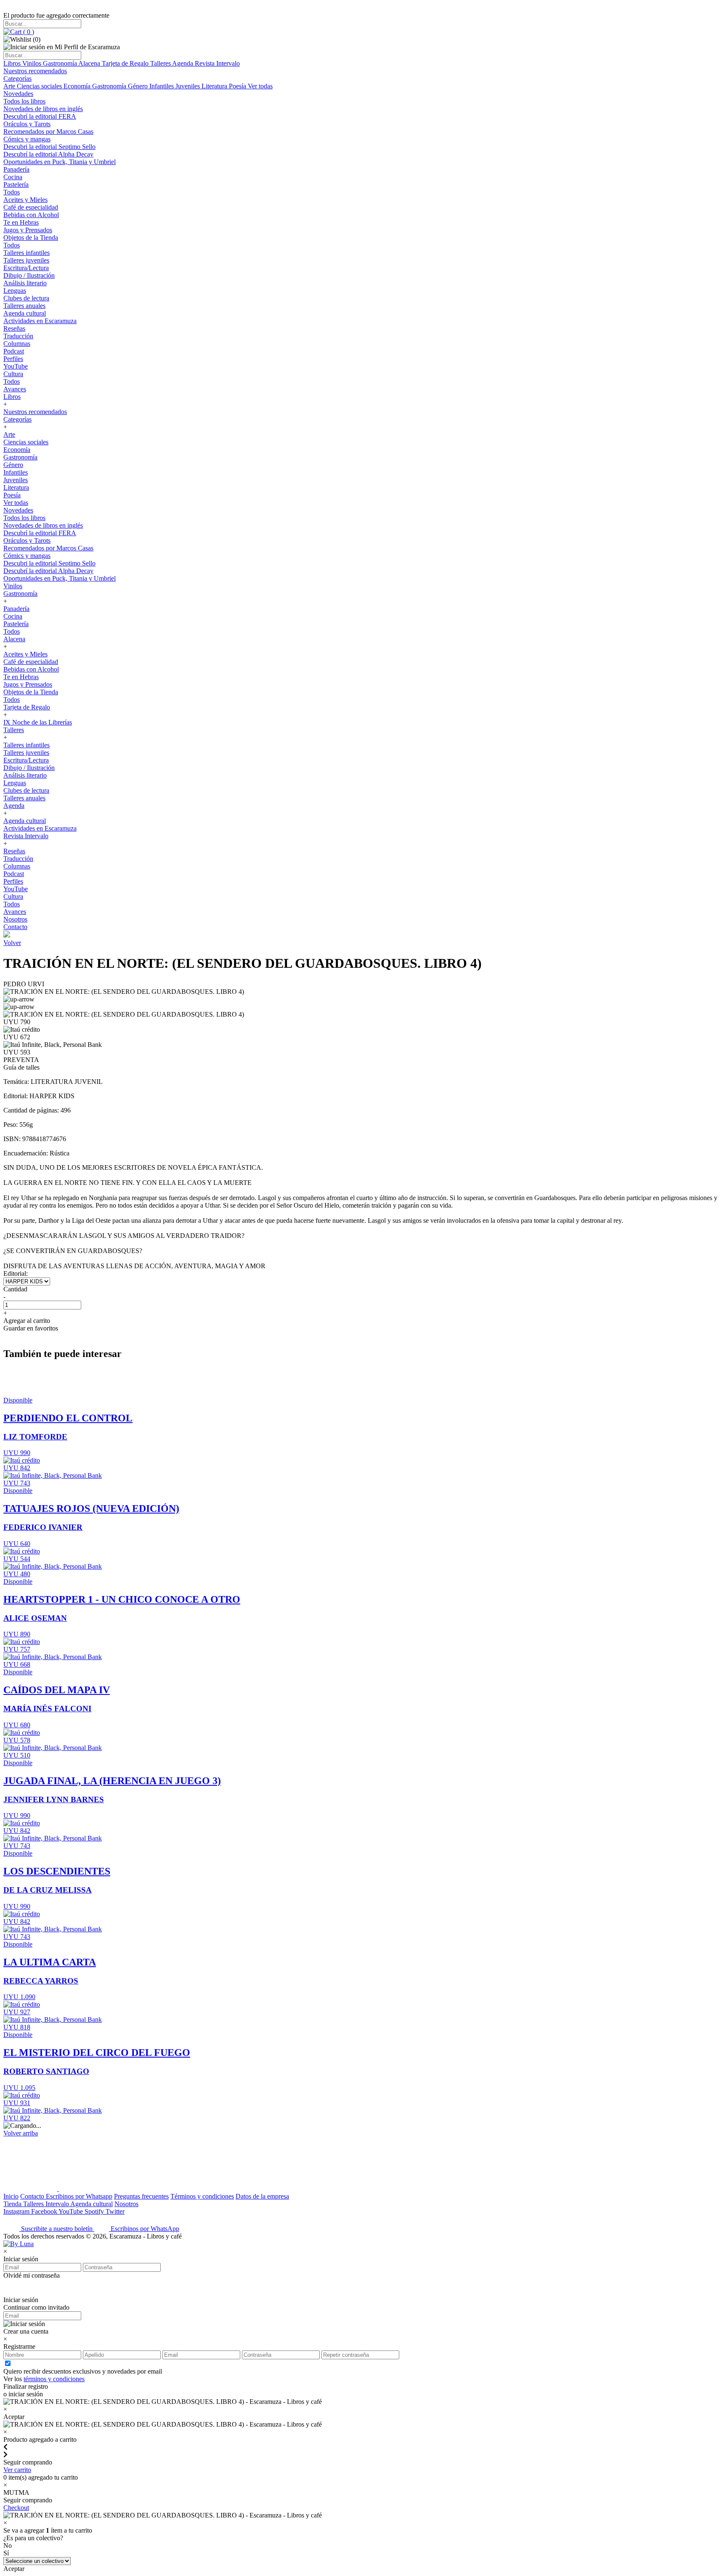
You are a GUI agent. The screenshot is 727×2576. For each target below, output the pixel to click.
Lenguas (15, 291)
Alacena (90, 63)
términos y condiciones (54, 2379)
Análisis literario (25, 283)
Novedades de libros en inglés (43, 109)
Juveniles (188, 86)
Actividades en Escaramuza (40, 321)
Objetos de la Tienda (31, 238)
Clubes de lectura (26, 298)
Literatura (215, 86)
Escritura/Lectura (26, 268)
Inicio (11, 2196)
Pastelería (16, 185)
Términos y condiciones (202, 2196)
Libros (13, 63)
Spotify (95, 2211)
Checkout (16, 2508)
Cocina (13, 177)
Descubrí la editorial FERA (40, 116)
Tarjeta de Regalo (126, 63)
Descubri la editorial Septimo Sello (49, 147)
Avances (15, 389)
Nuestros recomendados (35, 71)
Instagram (17, 2211)
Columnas (17, 344)
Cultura (13, 374)
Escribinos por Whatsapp (79, 2196)
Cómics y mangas (27, 139)
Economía (78, 86)
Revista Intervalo (217, 63)
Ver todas (260, 86)
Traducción (18, 336)
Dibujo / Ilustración (29, 275)
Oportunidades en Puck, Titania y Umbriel (60, 162)
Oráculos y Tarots (27, 124)
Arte (10, 86)
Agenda (183, 63)
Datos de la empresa (262, 2196)
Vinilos (33, 63)
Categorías (17, 78)
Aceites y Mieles (25, 200)
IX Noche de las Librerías (38, 722)
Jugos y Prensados (28, 230)
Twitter (115, 2211)
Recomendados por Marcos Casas (48, 131)
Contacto (15, 927)
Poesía (238, 86)
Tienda (13, 2204)
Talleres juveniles (26, 260)
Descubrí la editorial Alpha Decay (48, 154)
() (28, 32)
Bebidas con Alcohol (31, 215)
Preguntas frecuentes (141, 2196)
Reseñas (14, 328)
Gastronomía (61, 63)
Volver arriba (21, 2133)
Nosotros (15, 919)
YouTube (16, 366)
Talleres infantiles (27, 253)
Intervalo (58, 2204)
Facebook (45, 2211)
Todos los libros (24, 101)
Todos (12, 192)
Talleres (161, 63)
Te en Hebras (21, 222)
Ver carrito (17, 2470)
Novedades (18, 94)
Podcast (14, 351)
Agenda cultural (25, 313)
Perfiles (13, 359)
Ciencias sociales (40, 86)
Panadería (16, 169)
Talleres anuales (24, 306)
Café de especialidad (31, 207)
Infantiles (162, 86)
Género (139, 86)
